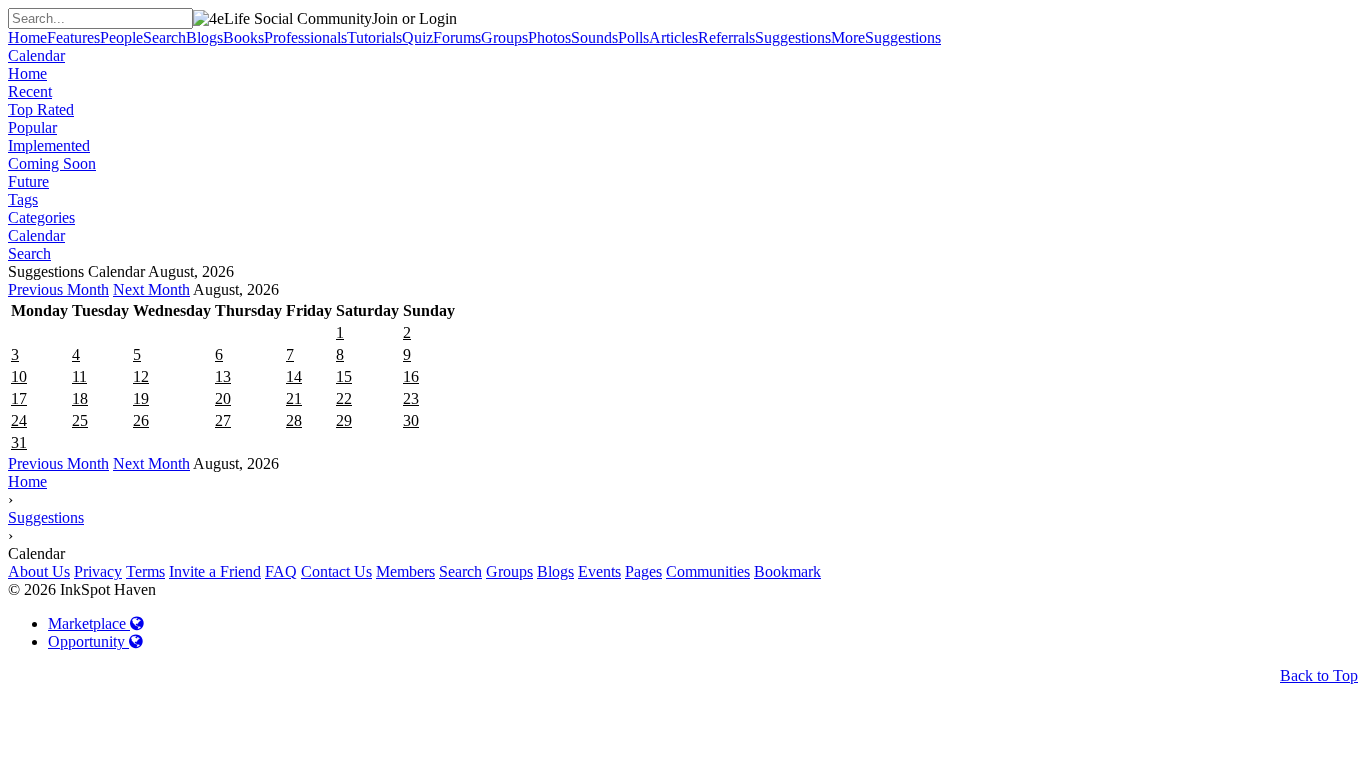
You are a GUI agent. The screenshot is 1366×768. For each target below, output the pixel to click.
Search (29, 253)
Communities (708, 571)
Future (28, 181)
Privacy (98, 571)
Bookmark (787, 571)
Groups (509, 571)
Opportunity (88, 641)
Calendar (36, 55)
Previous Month (58, 289)
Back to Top (1319, 675)
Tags (23, 199)
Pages (643, 571)
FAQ (281, 571)
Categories (41, 217)
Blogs (555, 571)
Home (27, 73)
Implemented (49, 145)
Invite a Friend (215, 571)
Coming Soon (52, 163)
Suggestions (46, 517)
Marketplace (89, 623)
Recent (30, 91)
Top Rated (41, 109)
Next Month (151, 289)
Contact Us (336, 571)
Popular (32, 127)
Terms (145, 571)
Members (405, 571)
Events (599, 571)
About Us (39, 571)
